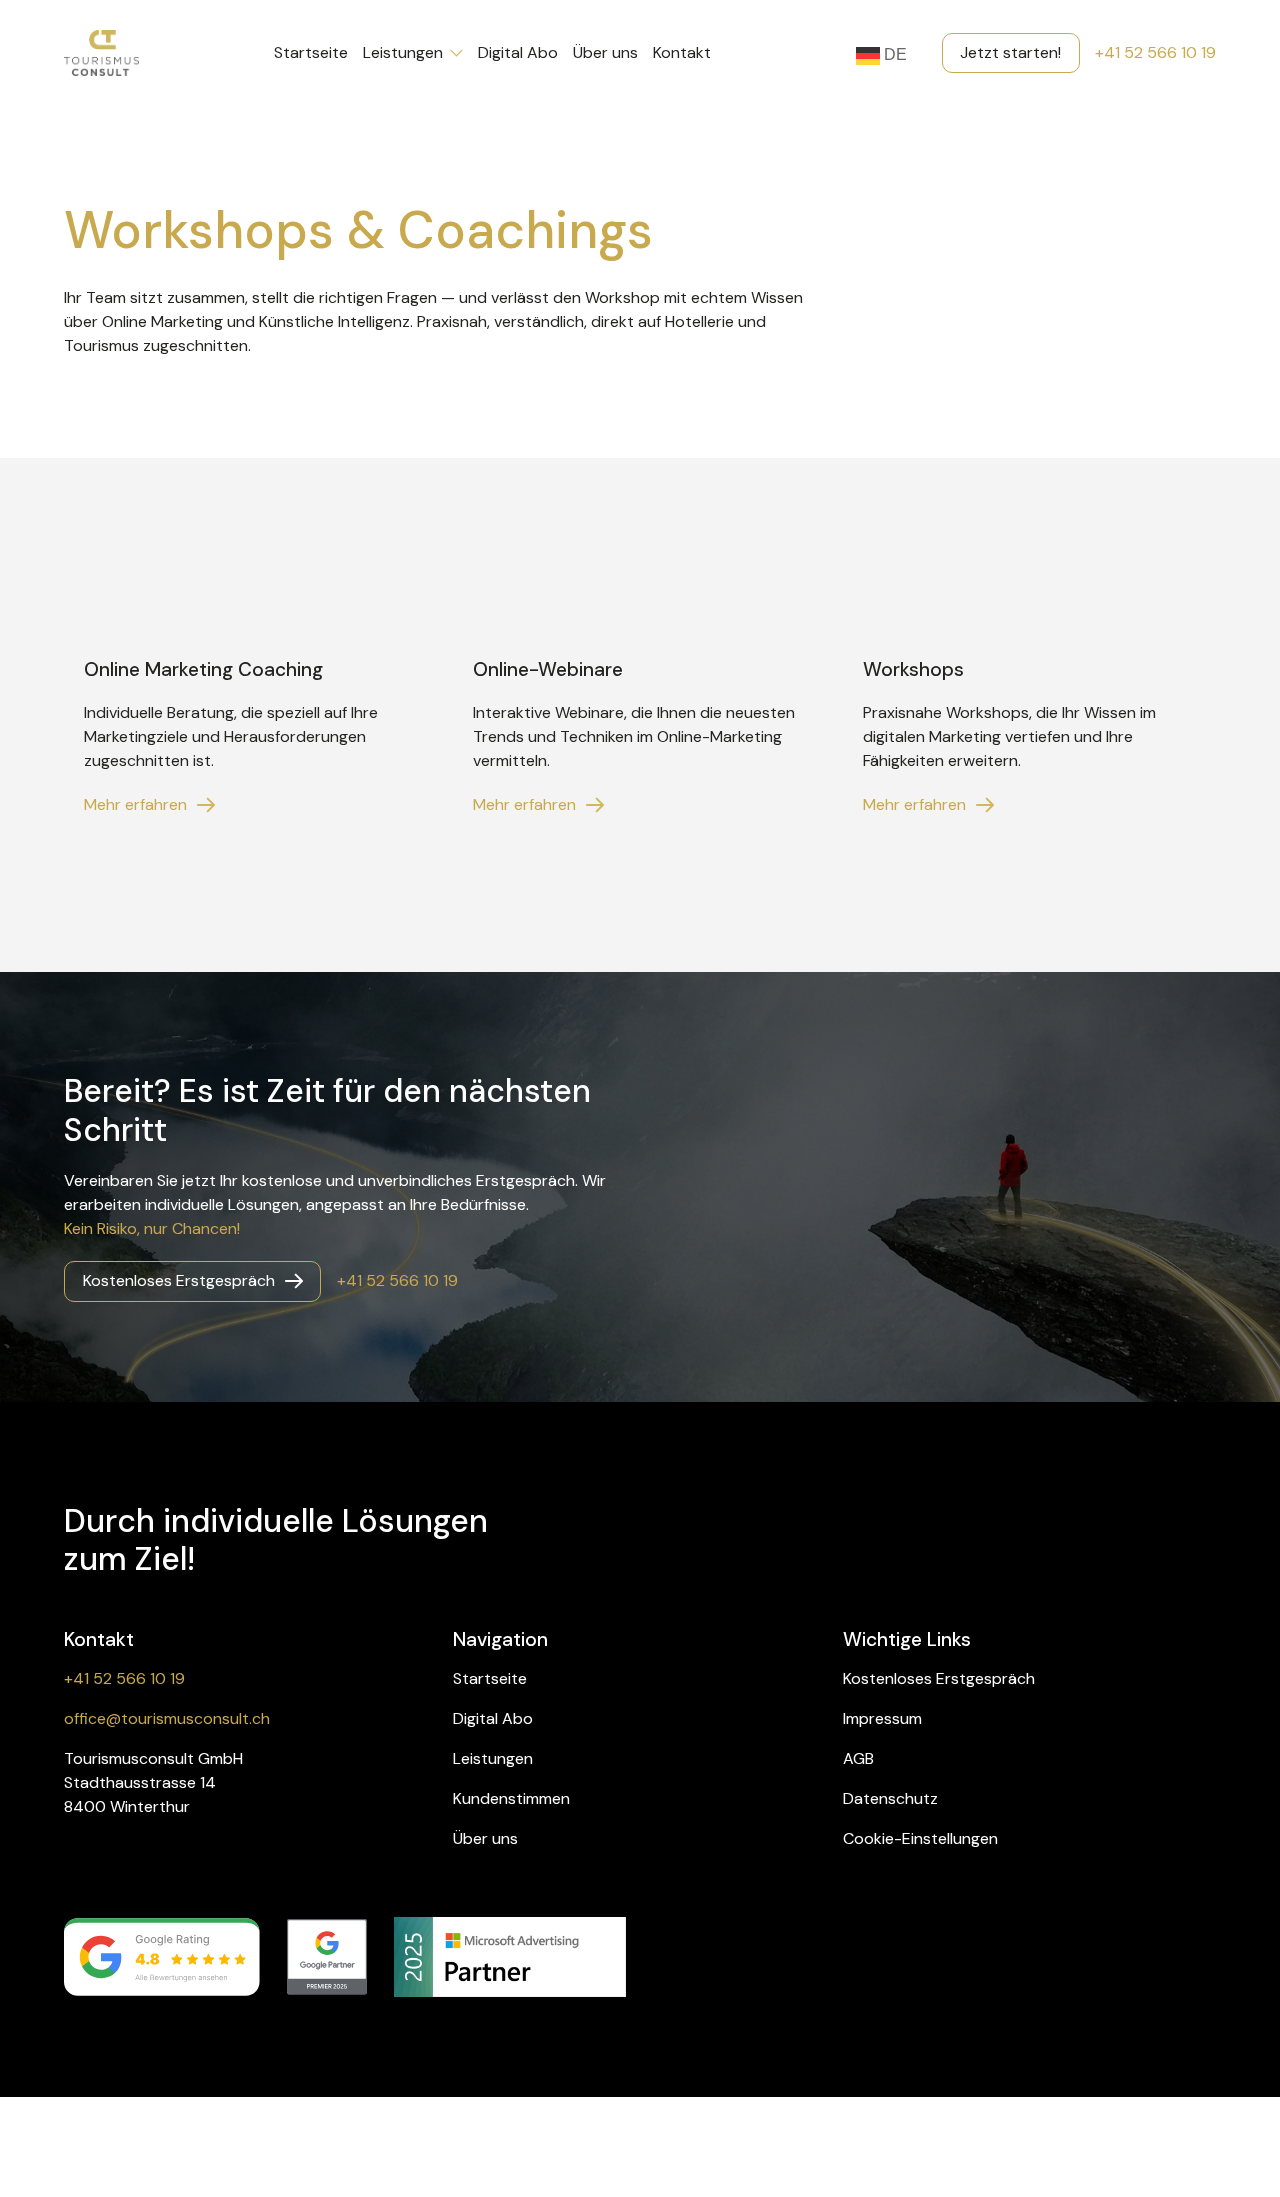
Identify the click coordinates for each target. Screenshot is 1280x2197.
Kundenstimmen (511, 1798)
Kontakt (682, 52)
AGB (858, 1758)
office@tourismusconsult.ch (167, 1718)
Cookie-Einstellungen (920, 1838)
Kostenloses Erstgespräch (939, 1678)
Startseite (311, 52)
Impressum (882, 1718)
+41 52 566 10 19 (1155, 52)
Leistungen (403, 52)
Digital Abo (518, 52)
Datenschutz (890, 1798)
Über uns (605, 52)
